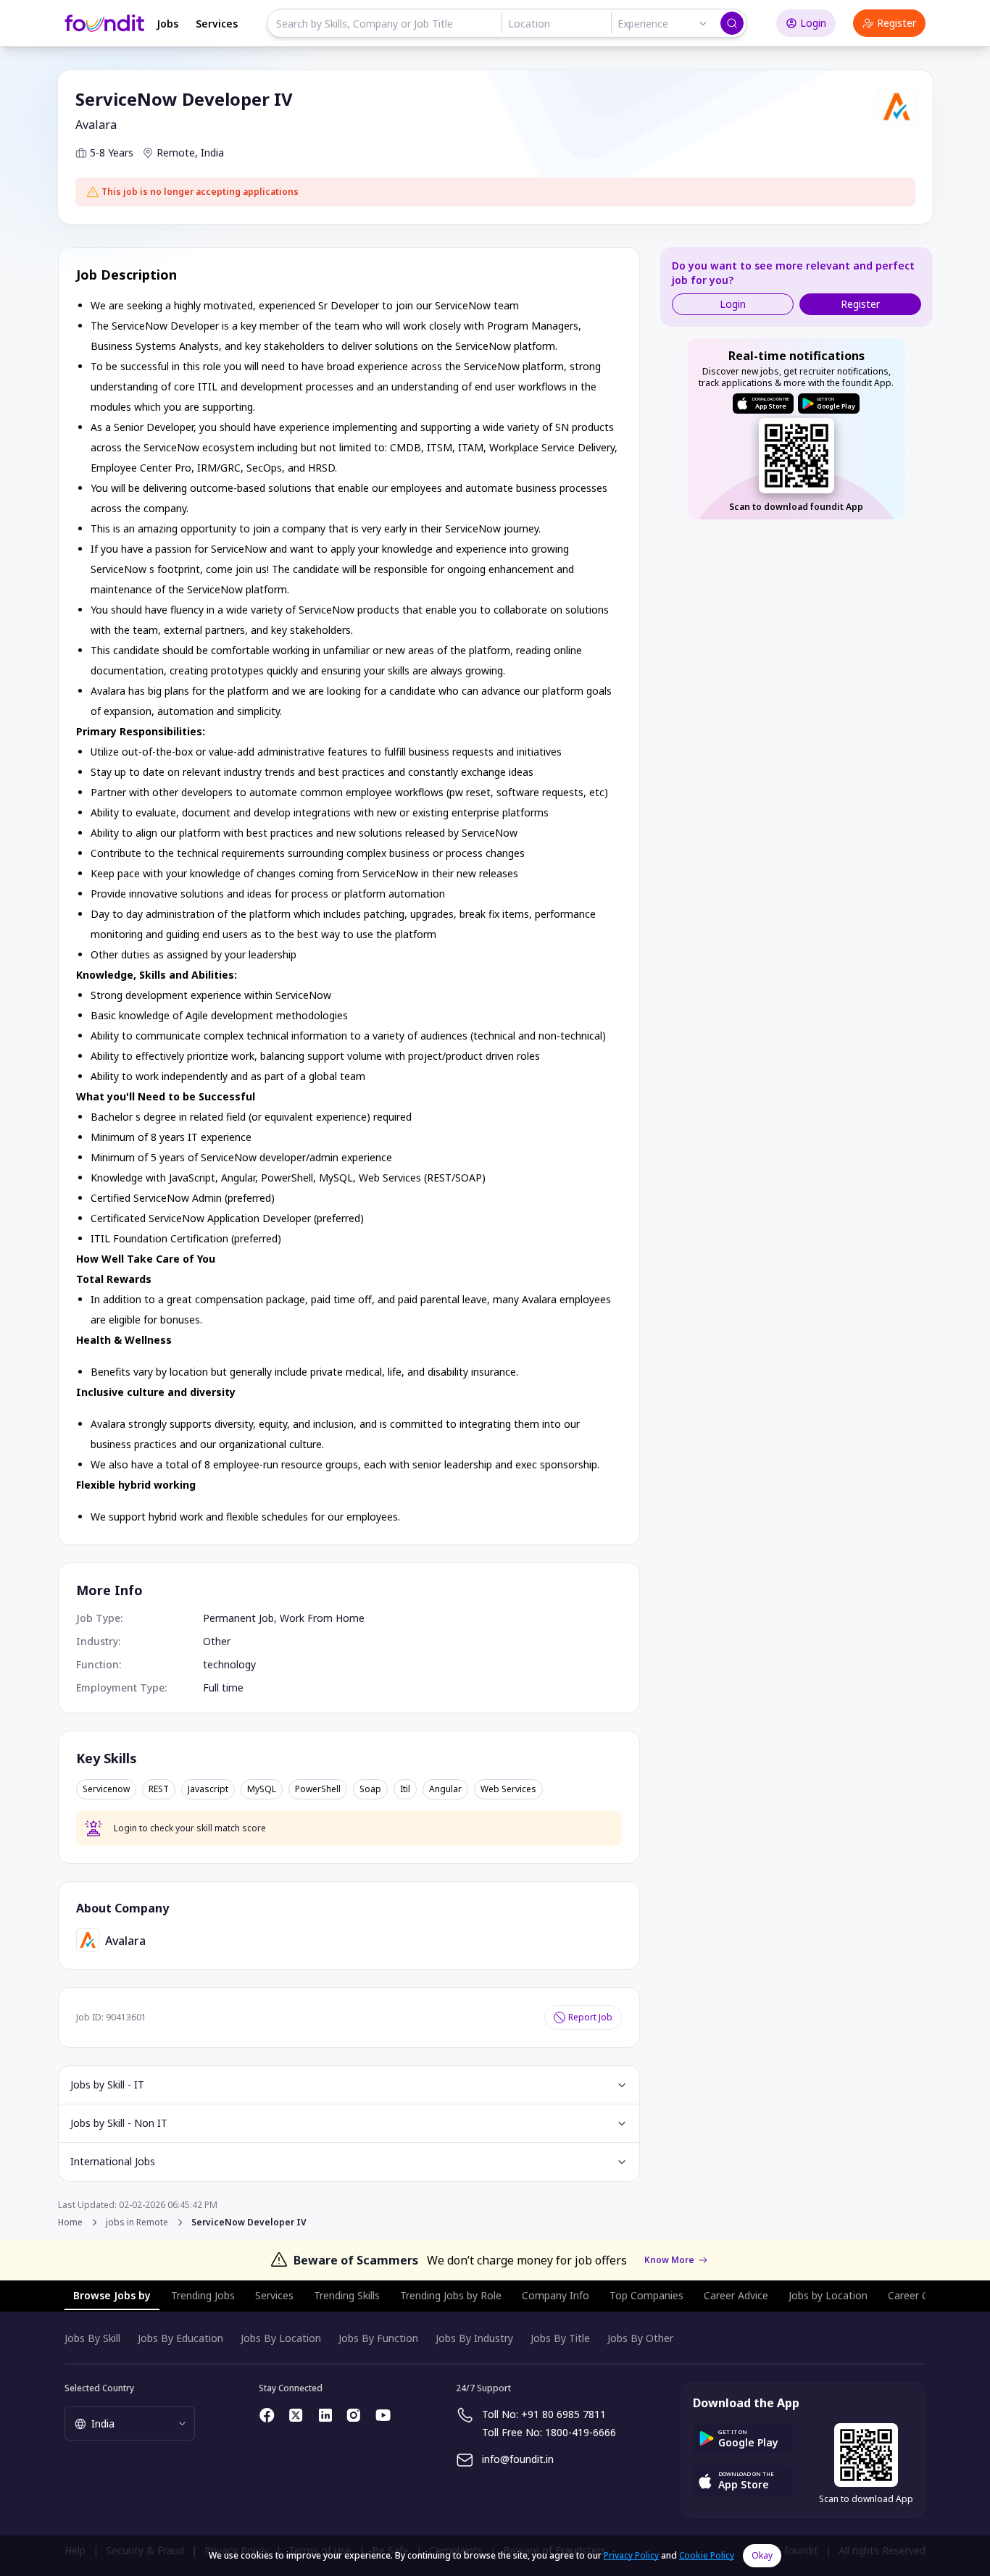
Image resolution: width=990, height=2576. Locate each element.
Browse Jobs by (112, 2295)
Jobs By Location (281, 2338)
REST (159, 1789)
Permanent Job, (241, 1618)
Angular (445, 1789)
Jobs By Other (640, 2338)
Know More (669, 2260)
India (212, 152)
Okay (762, 2555)
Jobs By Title (560, 2338)
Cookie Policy (707, 2555)
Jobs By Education (180, 2338)
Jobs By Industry (474, 2338)
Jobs (167, 24)
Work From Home (322, 1618)
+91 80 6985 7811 (563, 2414)
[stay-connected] (267, 2415)
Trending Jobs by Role (451, 2295)
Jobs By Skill (92, 2338)
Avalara (96, 125)
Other (217, 1641)
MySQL (262, 1789)
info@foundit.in (518, 2459)
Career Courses (924, 2295)
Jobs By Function (378, 2338)
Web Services (508, 1789)
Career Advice (736, 2295)
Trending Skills (347, 2295)
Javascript (208, 1789)
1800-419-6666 (581, 2432)
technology (229, 1664)
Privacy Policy (631, 2555)
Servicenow (106, 1789)
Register (897, 23)
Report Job (590, 2017)
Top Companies (646, 2295)
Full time (223, 1688)
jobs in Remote (137, 2222)
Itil (405, 1789)
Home (70, 2222)
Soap (370, 1789)
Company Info (556, 2295)
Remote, (177, 152)
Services (217, 24)
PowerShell (318, 1789)
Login (813, 23)
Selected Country (99, 2388)
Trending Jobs (203, 2295)
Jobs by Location (828, 2295)
